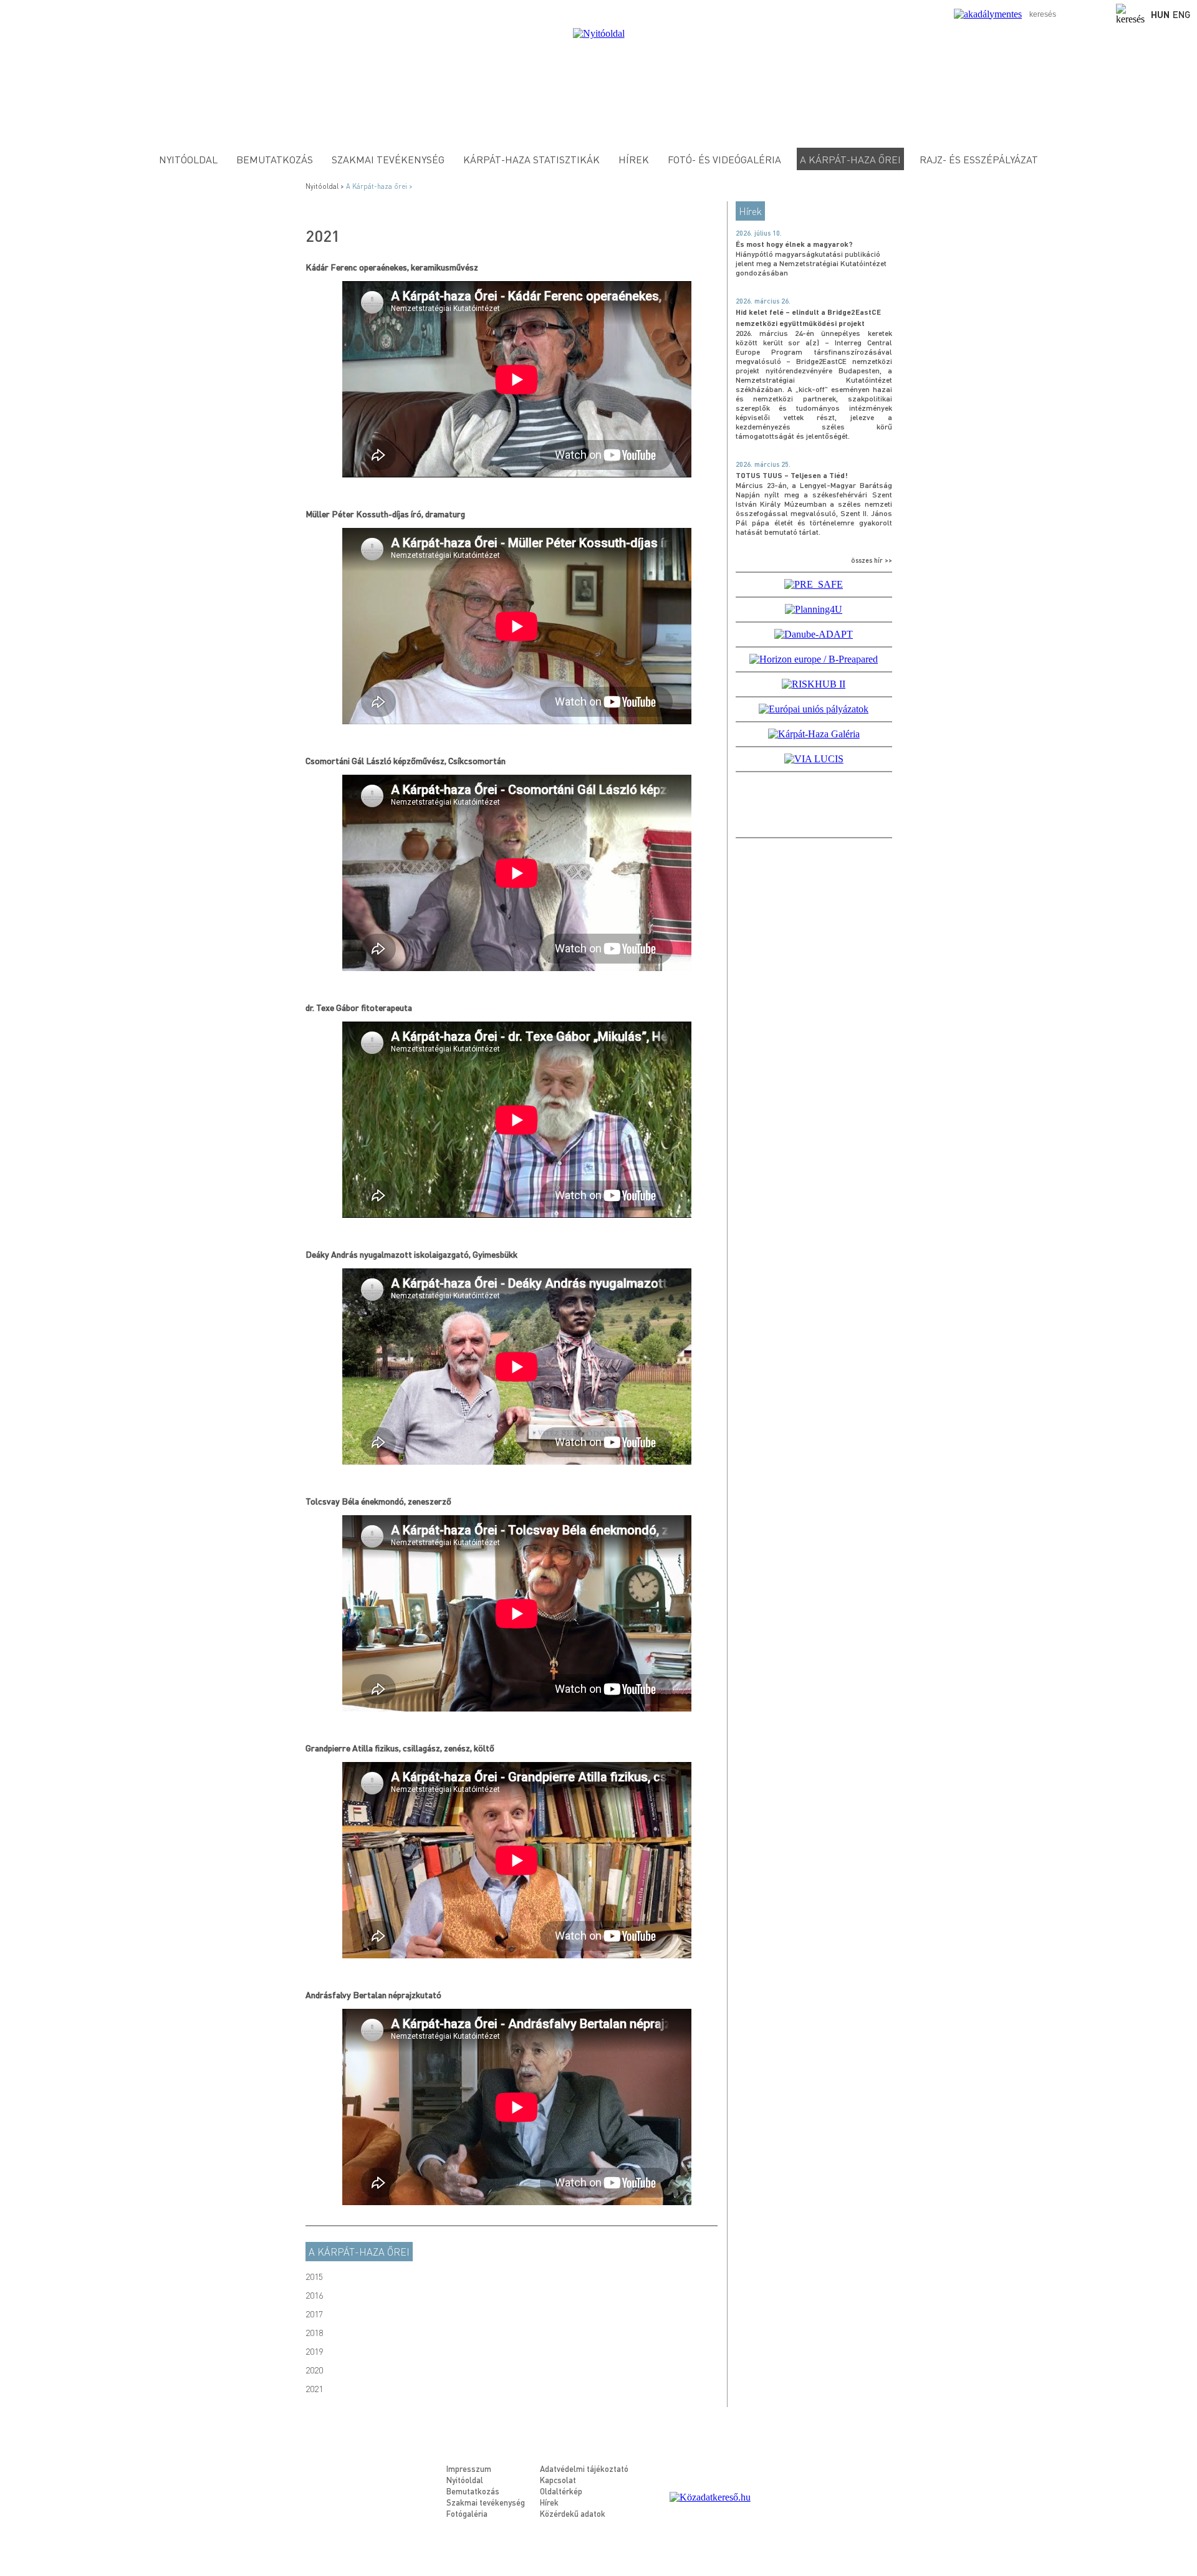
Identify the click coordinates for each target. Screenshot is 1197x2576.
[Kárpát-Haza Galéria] (814, 734)
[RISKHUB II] (814, 684)
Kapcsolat (558, 2480)
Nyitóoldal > (326, 186)
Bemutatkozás (275, 159)
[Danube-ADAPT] (814, 634)
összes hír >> (872, 560)
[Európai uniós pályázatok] (814, 709)
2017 (314, 2314)
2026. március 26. (763, 301)
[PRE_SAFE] (814, 584)
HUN (1160, 14)
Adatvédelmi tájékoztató (584, 2468)
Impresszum (469, 2468)
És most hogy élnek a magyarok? (794, 244)
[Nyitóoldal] (599, 33)
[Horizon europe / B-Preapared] (814, 659)
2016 (314, 2295)
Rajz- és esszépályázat (979, 159)
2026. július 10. (759, 233)
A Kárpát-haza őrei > (380, 186)
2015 (314, 2276)
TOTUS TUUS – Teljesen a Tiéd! (792, 475)
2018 (314, 2332)
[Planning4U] (814, 609)
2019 (314, 2351)
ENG (1182, 14)
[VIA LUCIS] (814, 759)
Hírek (634, 159)
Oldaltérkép (561, 2491)
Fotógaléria (467, 2513)
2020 (314, 2370)
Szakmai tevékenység (388, 159)
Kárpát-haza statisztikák (531, 159)
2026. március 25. (763, 464)
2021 (314, 2388)
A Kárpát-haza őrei (359, 2252)
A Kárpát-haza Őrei (850, 159)
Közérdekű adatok (573, 2513)
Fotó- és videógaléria (724, 159)
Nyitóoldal (188, 159)
